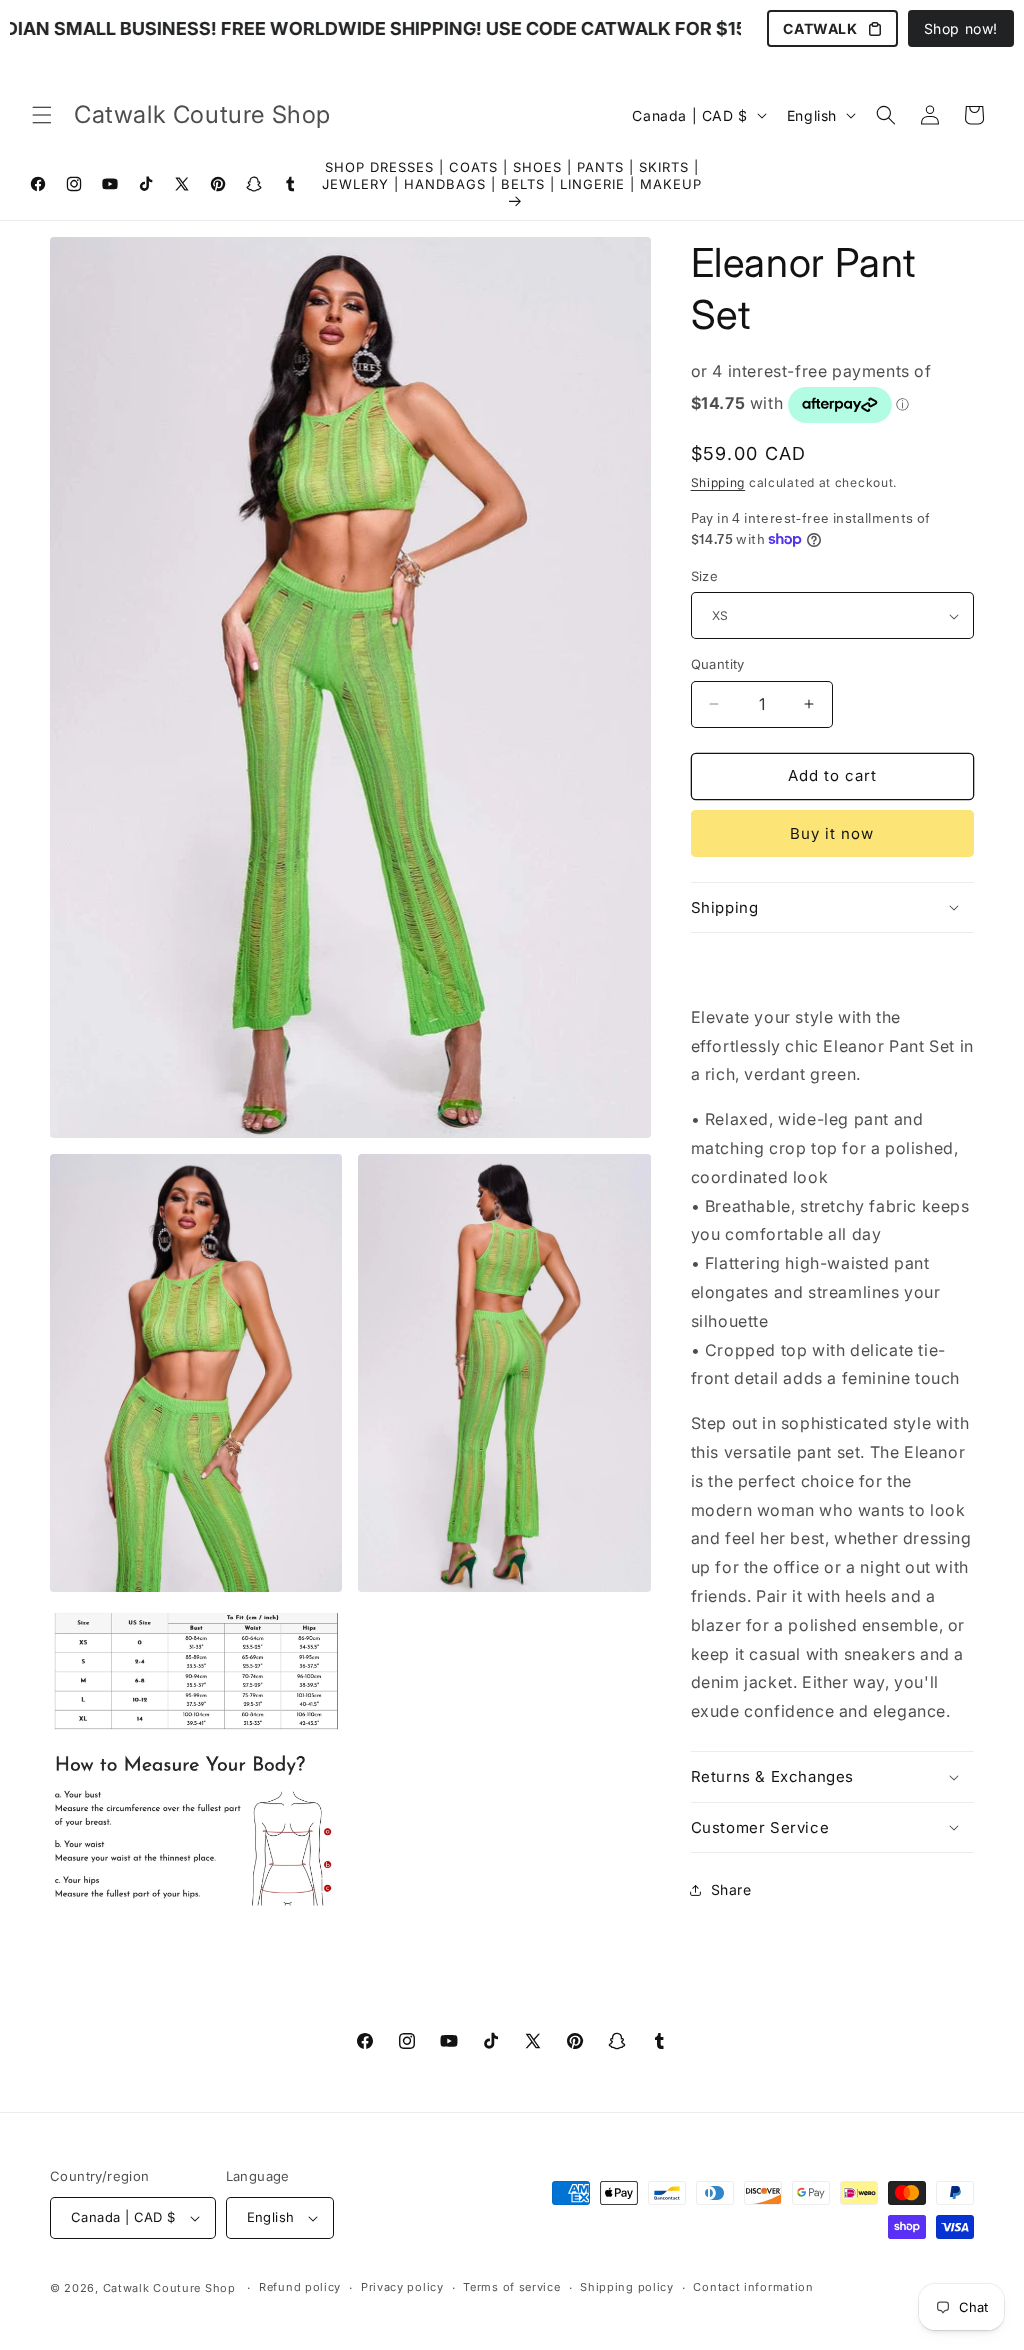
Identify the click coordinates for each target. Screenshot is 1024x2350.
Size (705, 576)
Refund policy (300, 2287)
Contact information (753, 2287)
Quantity (718, 664)
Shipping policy (627, 2287)
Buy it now (832, 833)
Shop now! (961, 28)
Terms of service (511, 2287)
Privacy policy (402, 2287)
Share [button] (731, 1889)
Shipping (718, 482)
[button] (42, 115)
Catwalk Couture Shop (169, 2288)
